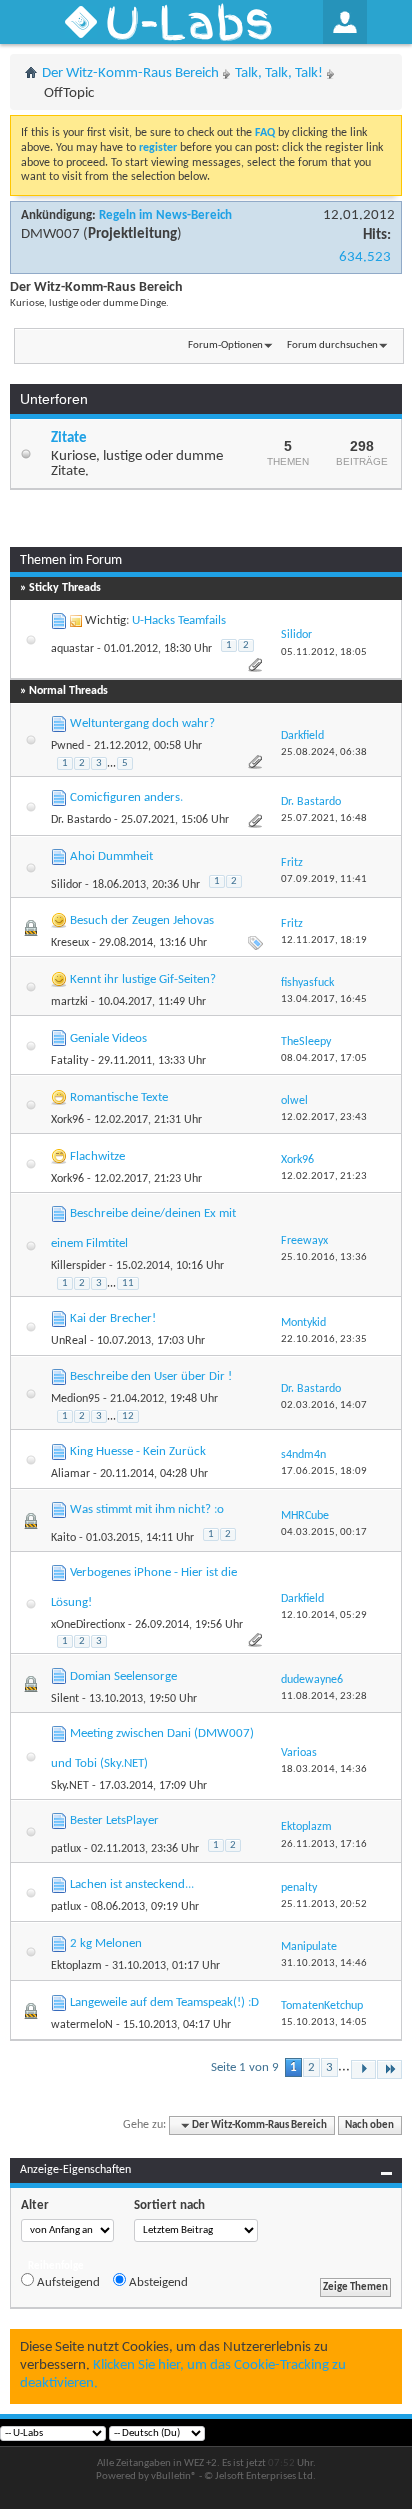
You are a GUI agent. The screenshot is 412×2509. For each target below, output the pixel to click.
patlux (66, 1849)
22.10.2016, (324, 1339)
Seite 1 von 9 (245, 2067)
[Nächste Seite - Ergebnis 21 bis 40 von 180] (363, 2069)
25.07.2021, (324, 818)
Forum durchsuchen (332, 345)
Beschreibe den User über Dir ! (151, 1376)
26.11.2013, (324, 1844)
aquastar (72, 649)
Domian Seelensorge (123, 1676)
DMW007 (50, 234)
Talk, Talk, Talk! (279, 73)
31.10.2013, (324, 1963)
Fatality (69, 1061)
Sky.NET (70, 1786)
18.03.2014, (324, 1769)
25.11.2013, (324, 1904)
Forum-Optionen (225, 345)
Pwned (67, 746)
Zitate (69, 438)
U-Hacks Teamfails (179, 620)
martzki (69, 1002)
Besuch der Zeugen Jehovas (142, 920)
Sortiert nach (169, 2205)
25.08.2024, (324, 752)
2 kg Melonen (106, 1943)
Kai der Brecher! (113, 1318)
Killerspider (78, 1266)
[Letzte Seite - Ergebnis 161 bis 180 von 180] (389, 2069)
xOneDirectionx (88, 1625)
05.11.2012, (324, 652)
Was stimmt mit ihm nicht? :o (147, 1509)
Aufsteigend (67, 2282)
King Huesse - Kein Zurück (138, 1451)
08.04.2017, (324, 1058)
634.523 (365, 257)
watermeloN (82, 2025)
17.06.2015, (324, 1471)
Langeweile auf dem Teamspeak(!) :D (164, 2002)
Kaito (63, 1538)
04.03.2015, (324, 1532)
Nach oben (369, 2125)
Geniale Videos (108, 1038)
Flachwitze (97, 1156)
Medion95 (75, 1399)
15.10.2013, (324, 2022)
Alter (35, 2205)
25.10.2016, (324, 1257)
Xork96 (67, 1120)
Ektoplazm (76, 1966)
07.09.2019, (324, 879)
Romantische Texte (119, 1097)
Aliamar (70, 1474)
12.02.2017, (324, 1117)
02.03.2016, (324, 1405)
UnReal (69, 1341)
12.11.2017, (324, 940)
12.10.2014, (324, 1615)
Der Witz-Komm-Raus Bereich (130, 73)
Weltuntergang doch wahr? (142, 723)
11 (128, 1283)
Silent (65, 1699)
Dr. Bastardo (81, 820)
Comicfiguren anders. (126, 797)
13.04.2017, (324, 999)
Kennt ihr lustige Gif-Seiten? (143, 979)
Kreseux (70, 943)
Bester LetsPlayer (114, 1820)
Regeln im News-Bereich (165, 215)
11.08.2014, (324, 1696)
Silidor (66, 885)
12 (128, 1416)
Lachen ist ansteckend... (132, 1884)
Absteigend (157, 2282)
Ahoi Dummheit (111, 856)
